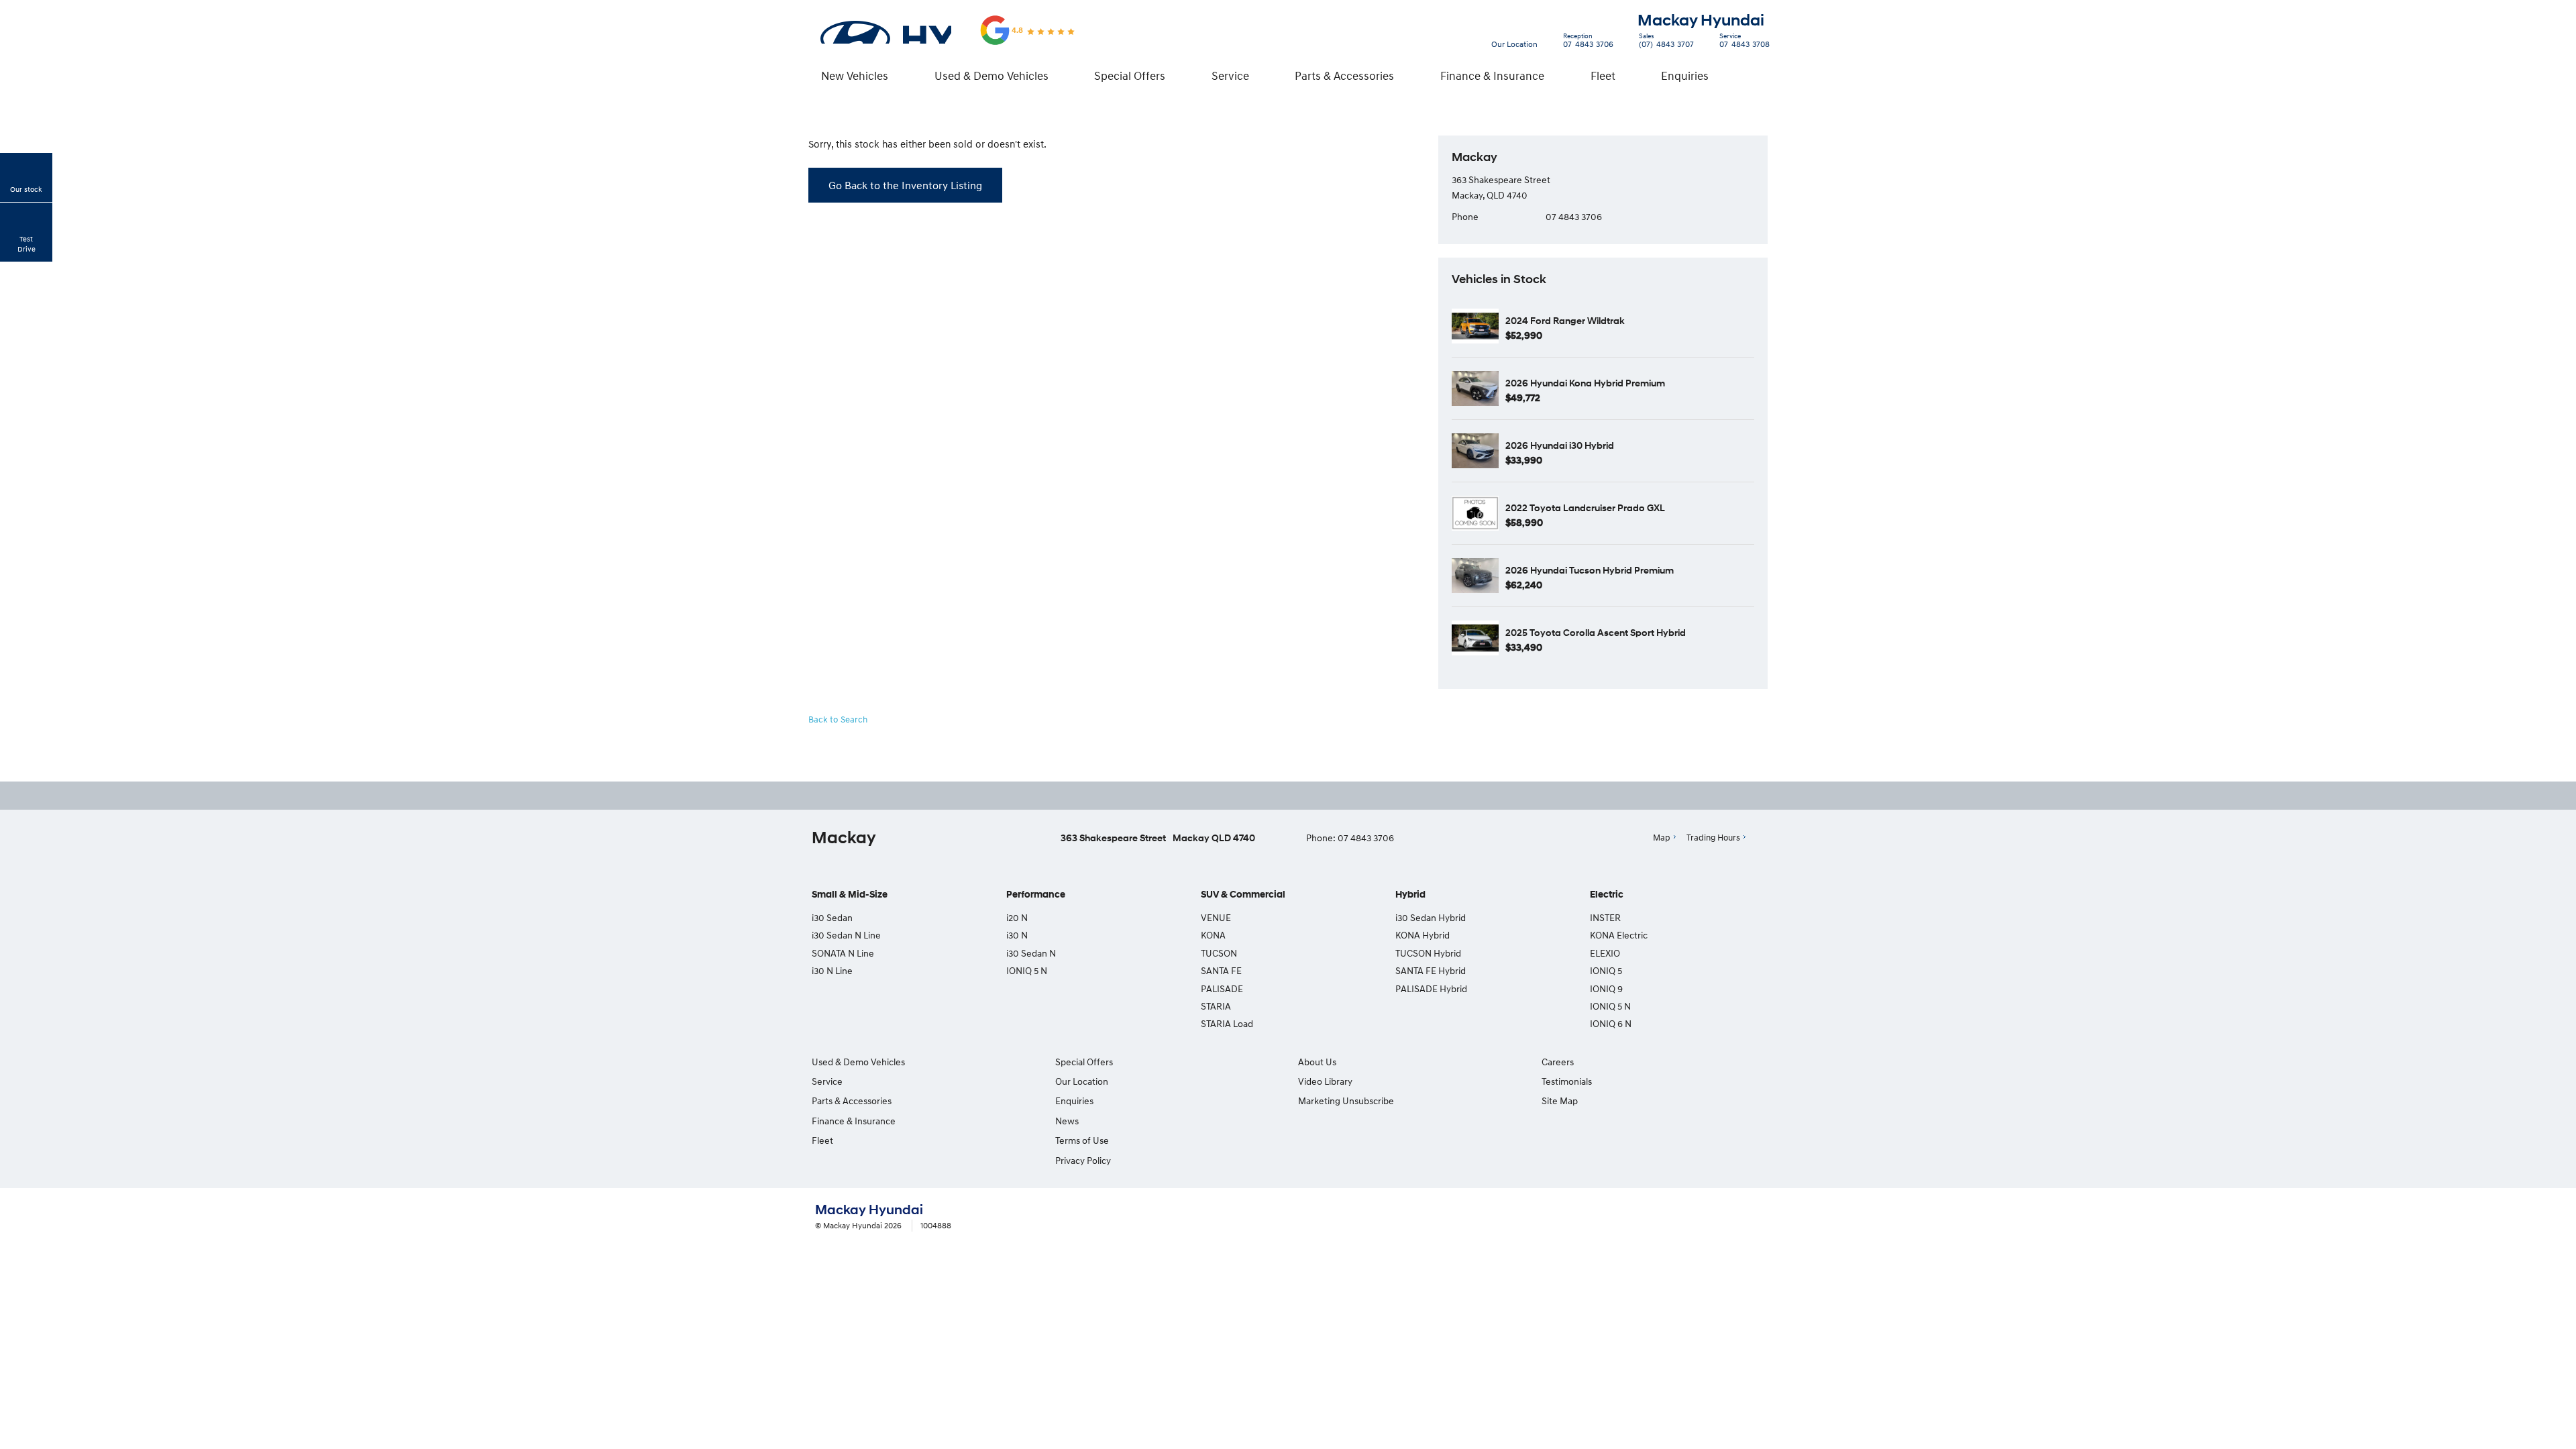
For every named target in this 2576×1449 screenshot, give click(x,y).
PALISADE (1222, 988)
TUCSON (1219, 953)
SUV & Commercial (1243, 895)
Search (1755, 75)
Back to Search (838, 719)
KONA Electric (1619, 935)
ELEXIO (1605, 953)
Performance (1036, 895)
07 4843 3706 (1588, 42)
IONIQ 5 (1606, 970)
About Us (1317, 1062)
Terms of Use (1082, 1140)
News (1067, 1121)
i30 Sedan (832, 917)
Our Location (1514, 44)
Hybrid (1410, 895)
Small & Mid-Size (850, 895)
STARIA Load (1227, 1023)
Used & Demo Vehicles (991, 75)
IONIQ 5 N (1027, 970)
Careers (1558, 1062)
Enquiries (1685, 75)
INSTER (1605, 917)
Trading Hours (1713, 837)
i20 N (1017, 917)
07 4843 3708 (1745, 42)
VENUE (1216, 917)
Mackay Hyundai (1701, 20)
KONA (1213, 935)
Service (1230, 75)
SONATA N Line (843, 953)
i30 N (1017, 935)
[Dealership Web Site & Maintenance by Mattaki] (1735, 1218)
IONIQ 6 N (1611, 1023)
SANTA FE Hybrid (1431, 970)
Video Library (1325, 1081)
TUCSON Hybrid (1428, 953)
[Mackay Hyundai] (885, 30)
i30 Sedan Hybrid (1431, 917)
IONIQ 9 (1606, 988)
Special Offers (1130, 75)
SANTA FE (1221, 970)
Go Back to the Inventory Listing (905, 185)
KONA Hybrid (1423, 935)
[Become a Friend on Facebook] (1328, 796)
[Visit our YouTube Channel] (1292, 796)
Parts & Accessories (1344, 75)
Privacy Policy (1083, 1160)
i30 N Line (832, 970)
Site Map (1560, 1101)
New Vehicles (855, 75)
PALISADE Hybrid (1431, 988)
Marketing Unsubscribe (1346, 1101)
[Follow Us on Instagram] (1256, 796)
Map (1662, 837)
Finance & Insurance (1492, 75)
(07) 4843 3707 (1666, 42)
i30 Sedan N (1031, 953)
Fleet (1603, 75)
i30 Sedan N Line (846, 935)
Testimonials (1567, 1081)
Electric (1607, 895)
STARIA (1216, 1006)
